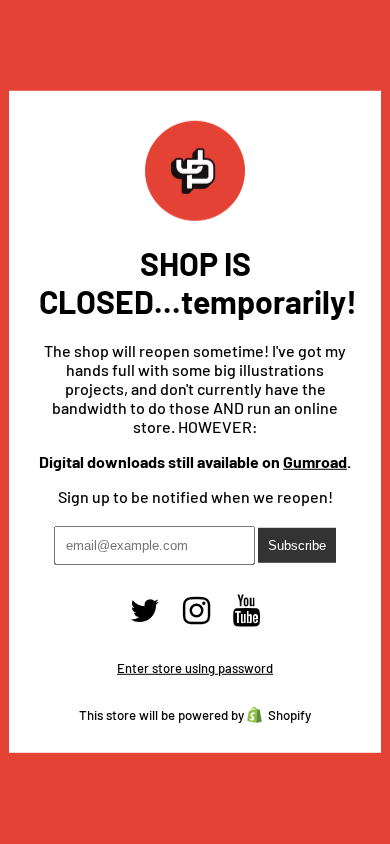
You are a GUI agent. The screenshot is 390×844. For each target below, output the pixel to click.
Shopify (289, 715)
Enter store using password (195, 668)
